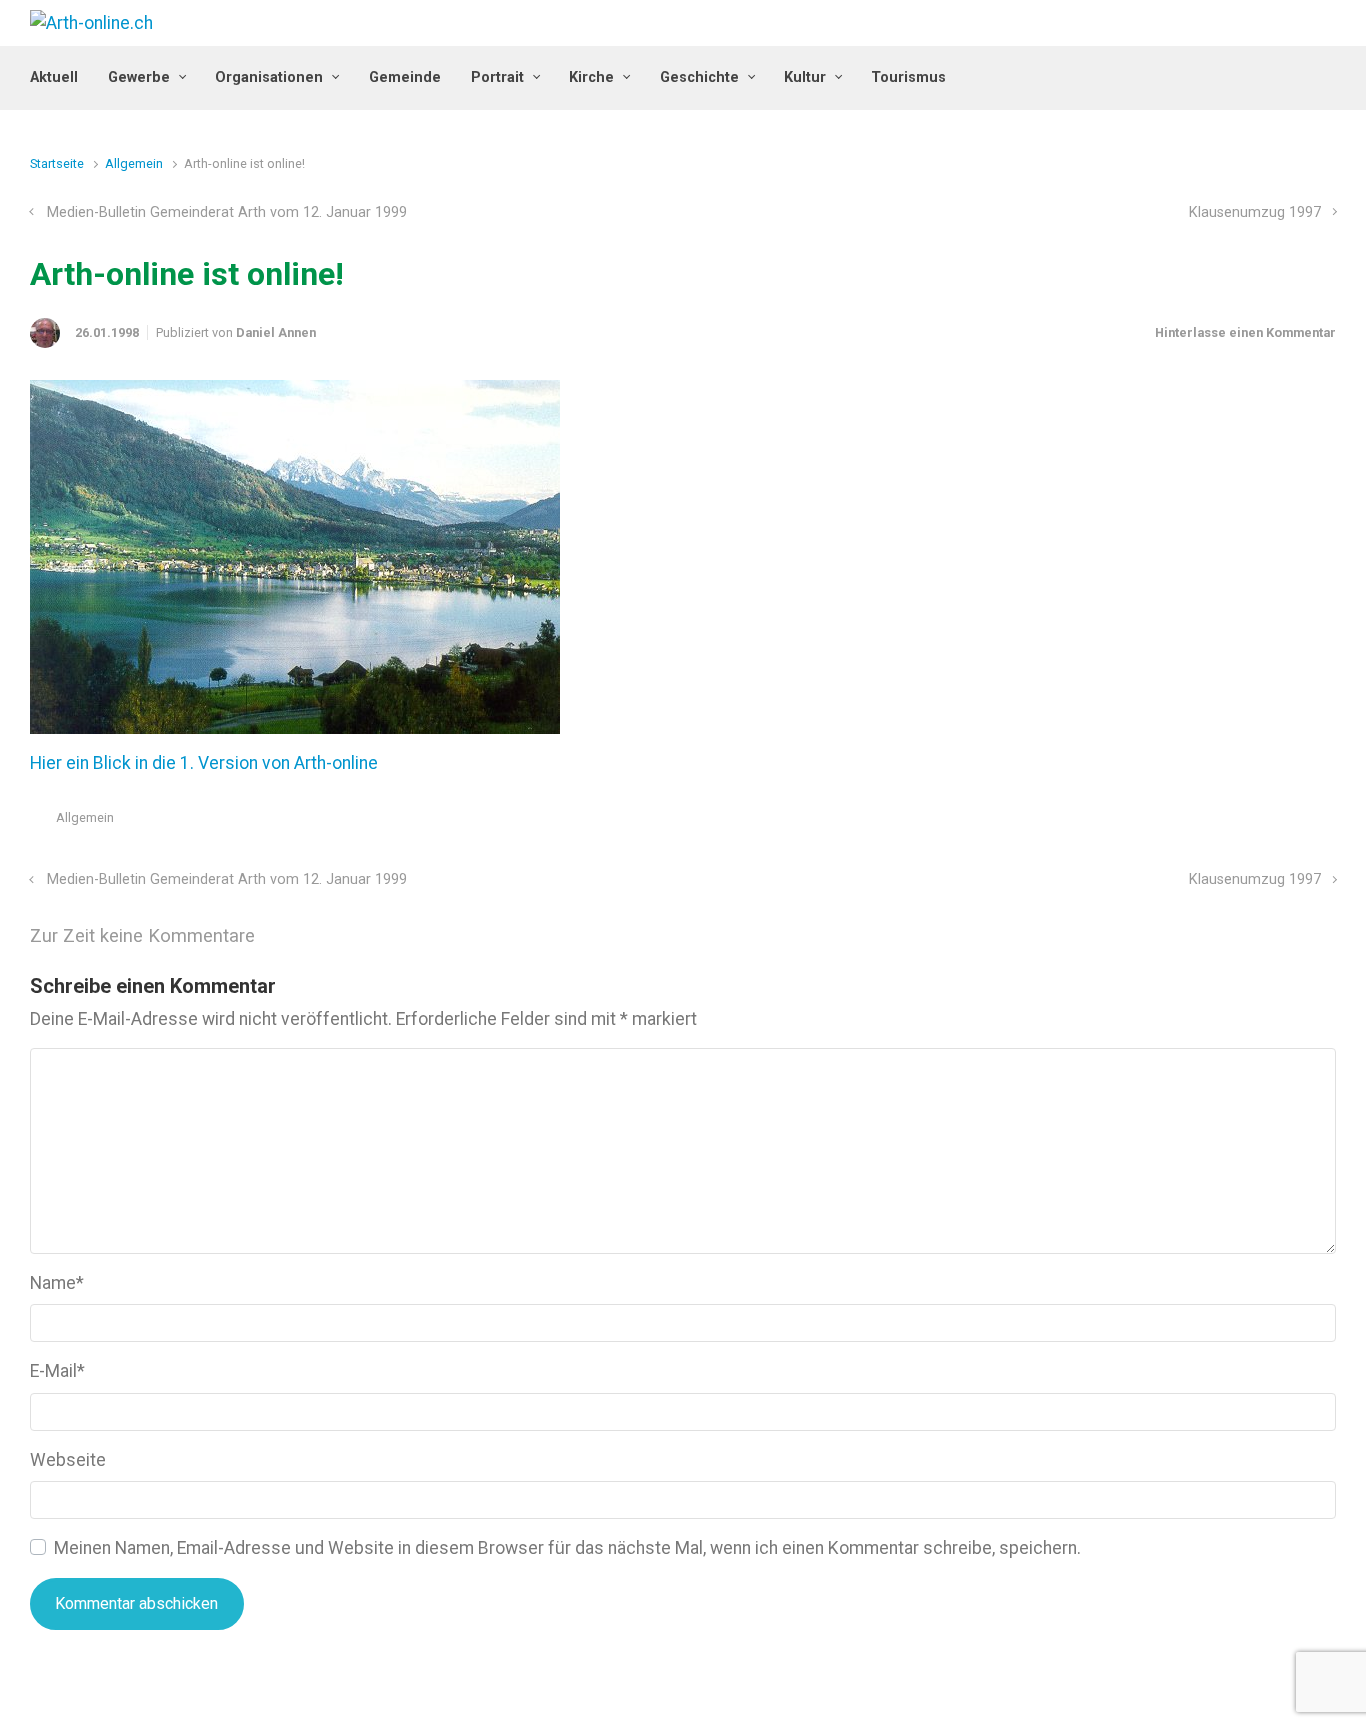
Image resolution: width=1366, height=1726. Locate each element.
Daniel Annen (276, 332)
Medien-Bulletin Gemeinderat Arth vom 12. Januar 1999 (227, 212)
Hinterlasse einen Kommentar (1245, 332)
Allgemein (134, 163)
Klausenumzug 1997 (1255, 212)
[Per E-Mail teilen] (1299, 822)
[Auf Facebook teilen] (1241, 822)
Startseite (57, 163)
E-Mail (57, 1371)
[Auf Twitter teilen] (1212, 822)
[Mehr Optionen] (1325, 822)
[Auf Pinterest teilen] (1270, 822)
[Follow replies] (282, 936)
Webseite (68, 1460)
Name (57, 1283)
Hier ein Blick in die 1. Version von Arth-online (204, 763)
